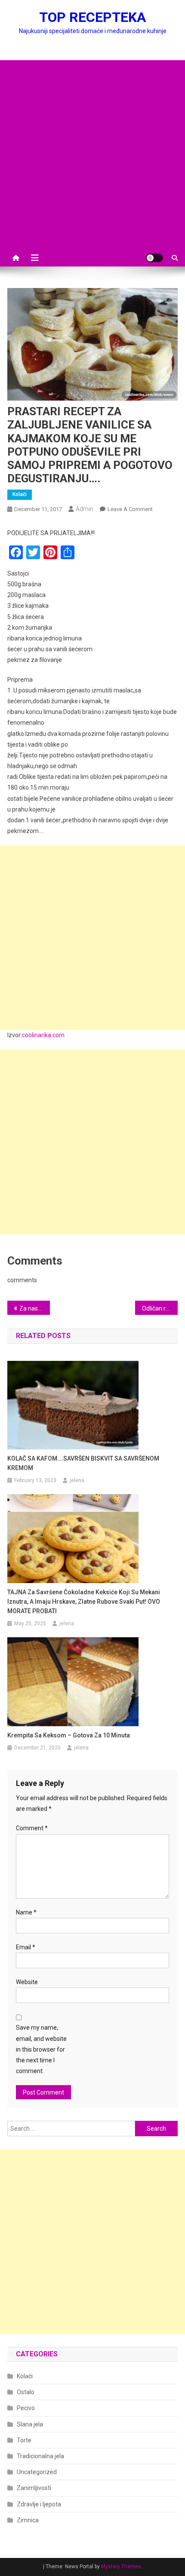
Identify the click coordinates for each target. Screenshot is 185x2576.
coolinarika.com (43, 1035)
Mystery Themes (121, 2567)
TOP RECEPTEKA (92, 17)
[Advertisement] (92, 153)
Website (27, 1982)
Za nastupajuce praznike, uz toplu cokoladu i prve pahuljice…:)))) (35, 1308)
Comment (32, 1828)
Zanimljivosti (34, 2488)
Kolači (20, 494)
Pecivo (26, 2408)
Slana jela (30, 2424)
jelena (77, 1480)
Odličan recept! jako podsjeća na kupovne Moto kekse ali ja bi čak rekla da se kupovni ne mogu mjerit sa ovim (160, 1308)
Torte (24, 2440)
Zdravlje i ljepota (39, 2504)
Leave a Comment (130, 509)
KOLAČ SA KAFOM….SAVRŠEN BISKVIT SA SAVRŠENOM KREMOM (83, 1463)
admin (85, 509)
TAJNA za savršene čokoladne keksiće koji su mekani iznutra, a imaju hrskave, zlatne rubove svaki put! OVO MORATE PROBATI (84, 1602)
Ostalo (26, 2392)
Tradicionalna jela (40, 2456)
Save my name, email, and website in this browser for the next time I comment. (41, 2049)
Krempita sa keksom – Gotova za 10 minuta (69, 1735)
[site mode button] (154, 258)
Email (26, 1947)
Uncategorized (37, 2472)
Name (26, 1912)
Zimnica (28, 2520)
